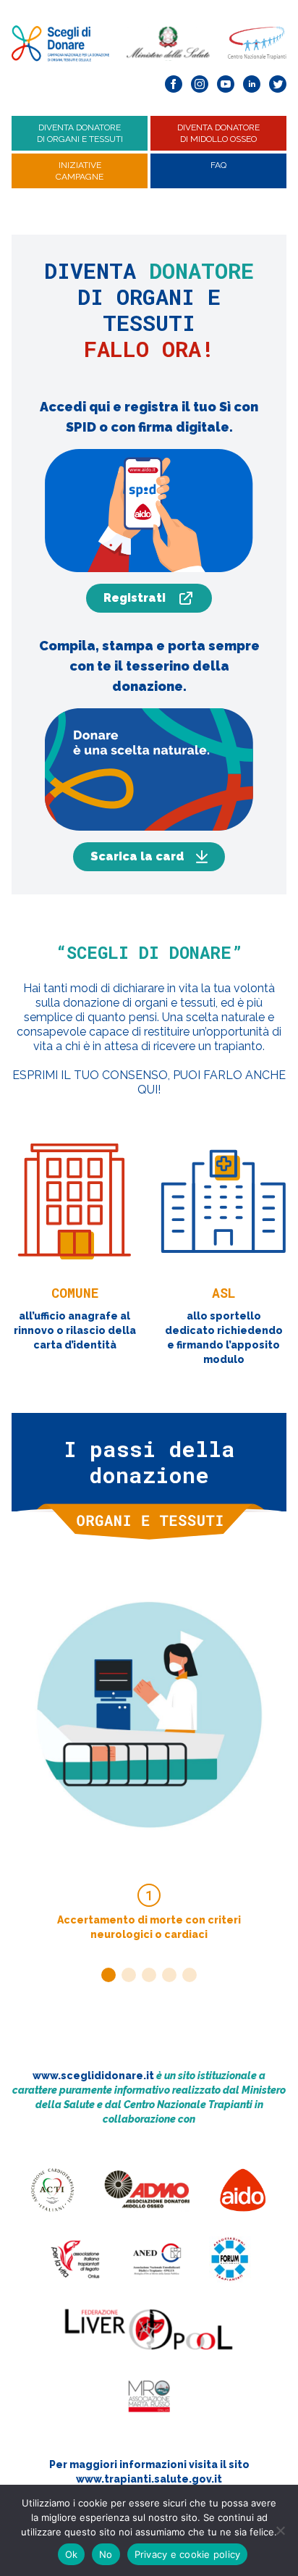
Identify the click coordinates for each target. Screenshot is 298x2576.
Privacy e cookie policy (188, 2554)
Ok (72, 2554)
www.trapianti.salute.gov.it (149, 2479)
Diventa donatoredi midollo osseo (218, 133)
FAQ (218, 165)
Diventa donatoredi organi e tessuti (80, 133)
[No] (280, 2530)
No (106, 2554)
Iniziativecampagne (80, 171)
